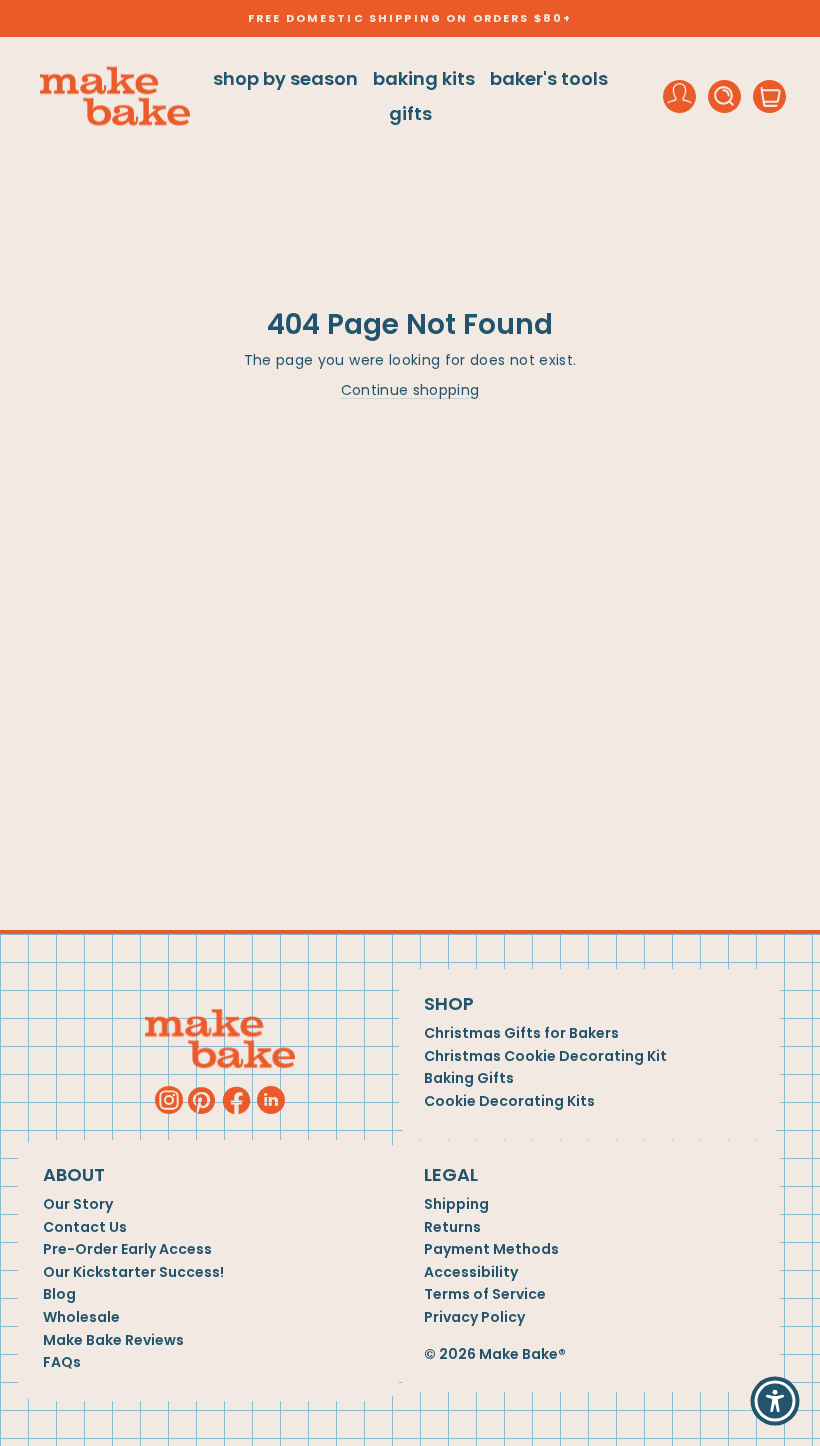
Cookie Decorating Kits (509, 1101)
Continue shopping (410, 390)
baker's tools (549, 78)
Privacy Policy (474, 1317)
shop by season (285, 78)
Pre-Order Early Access (127, 1249)
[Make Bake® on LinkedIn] (271, 1100)
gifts (410, 113)
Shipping (456, 1204)
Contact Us (85, 1227)
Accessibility (471, 1272)
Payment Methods (491, 1249)
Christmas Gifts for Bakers (521, 1033)
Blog (59, 1294)
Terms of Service (485, 1294)
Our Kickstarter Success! (133, 1272)
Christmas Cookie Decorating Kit (545, 1056)
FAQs (62, 1362)
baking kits (424, 78)
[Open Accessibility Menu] (775, 1401)
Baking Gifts (469, 1078)
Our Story (78, 1204)
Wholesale (81, 1317)
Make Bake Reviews (113, 1340)
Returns (452, 1227)
